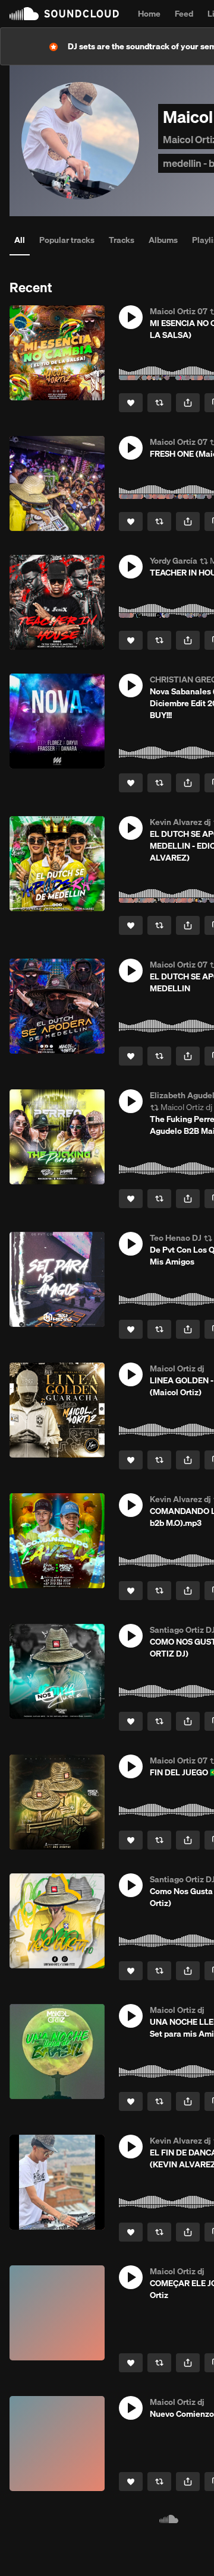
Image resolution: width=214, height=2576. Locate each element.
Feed (184, 14)
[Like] (131, 403)
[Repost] (159, 403)
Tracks (122, 240)
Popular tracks (67, 240)
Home (149, 14)
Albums (163, 240)
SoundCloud (64, 14)
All (20, 240)
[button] (131, 317)
